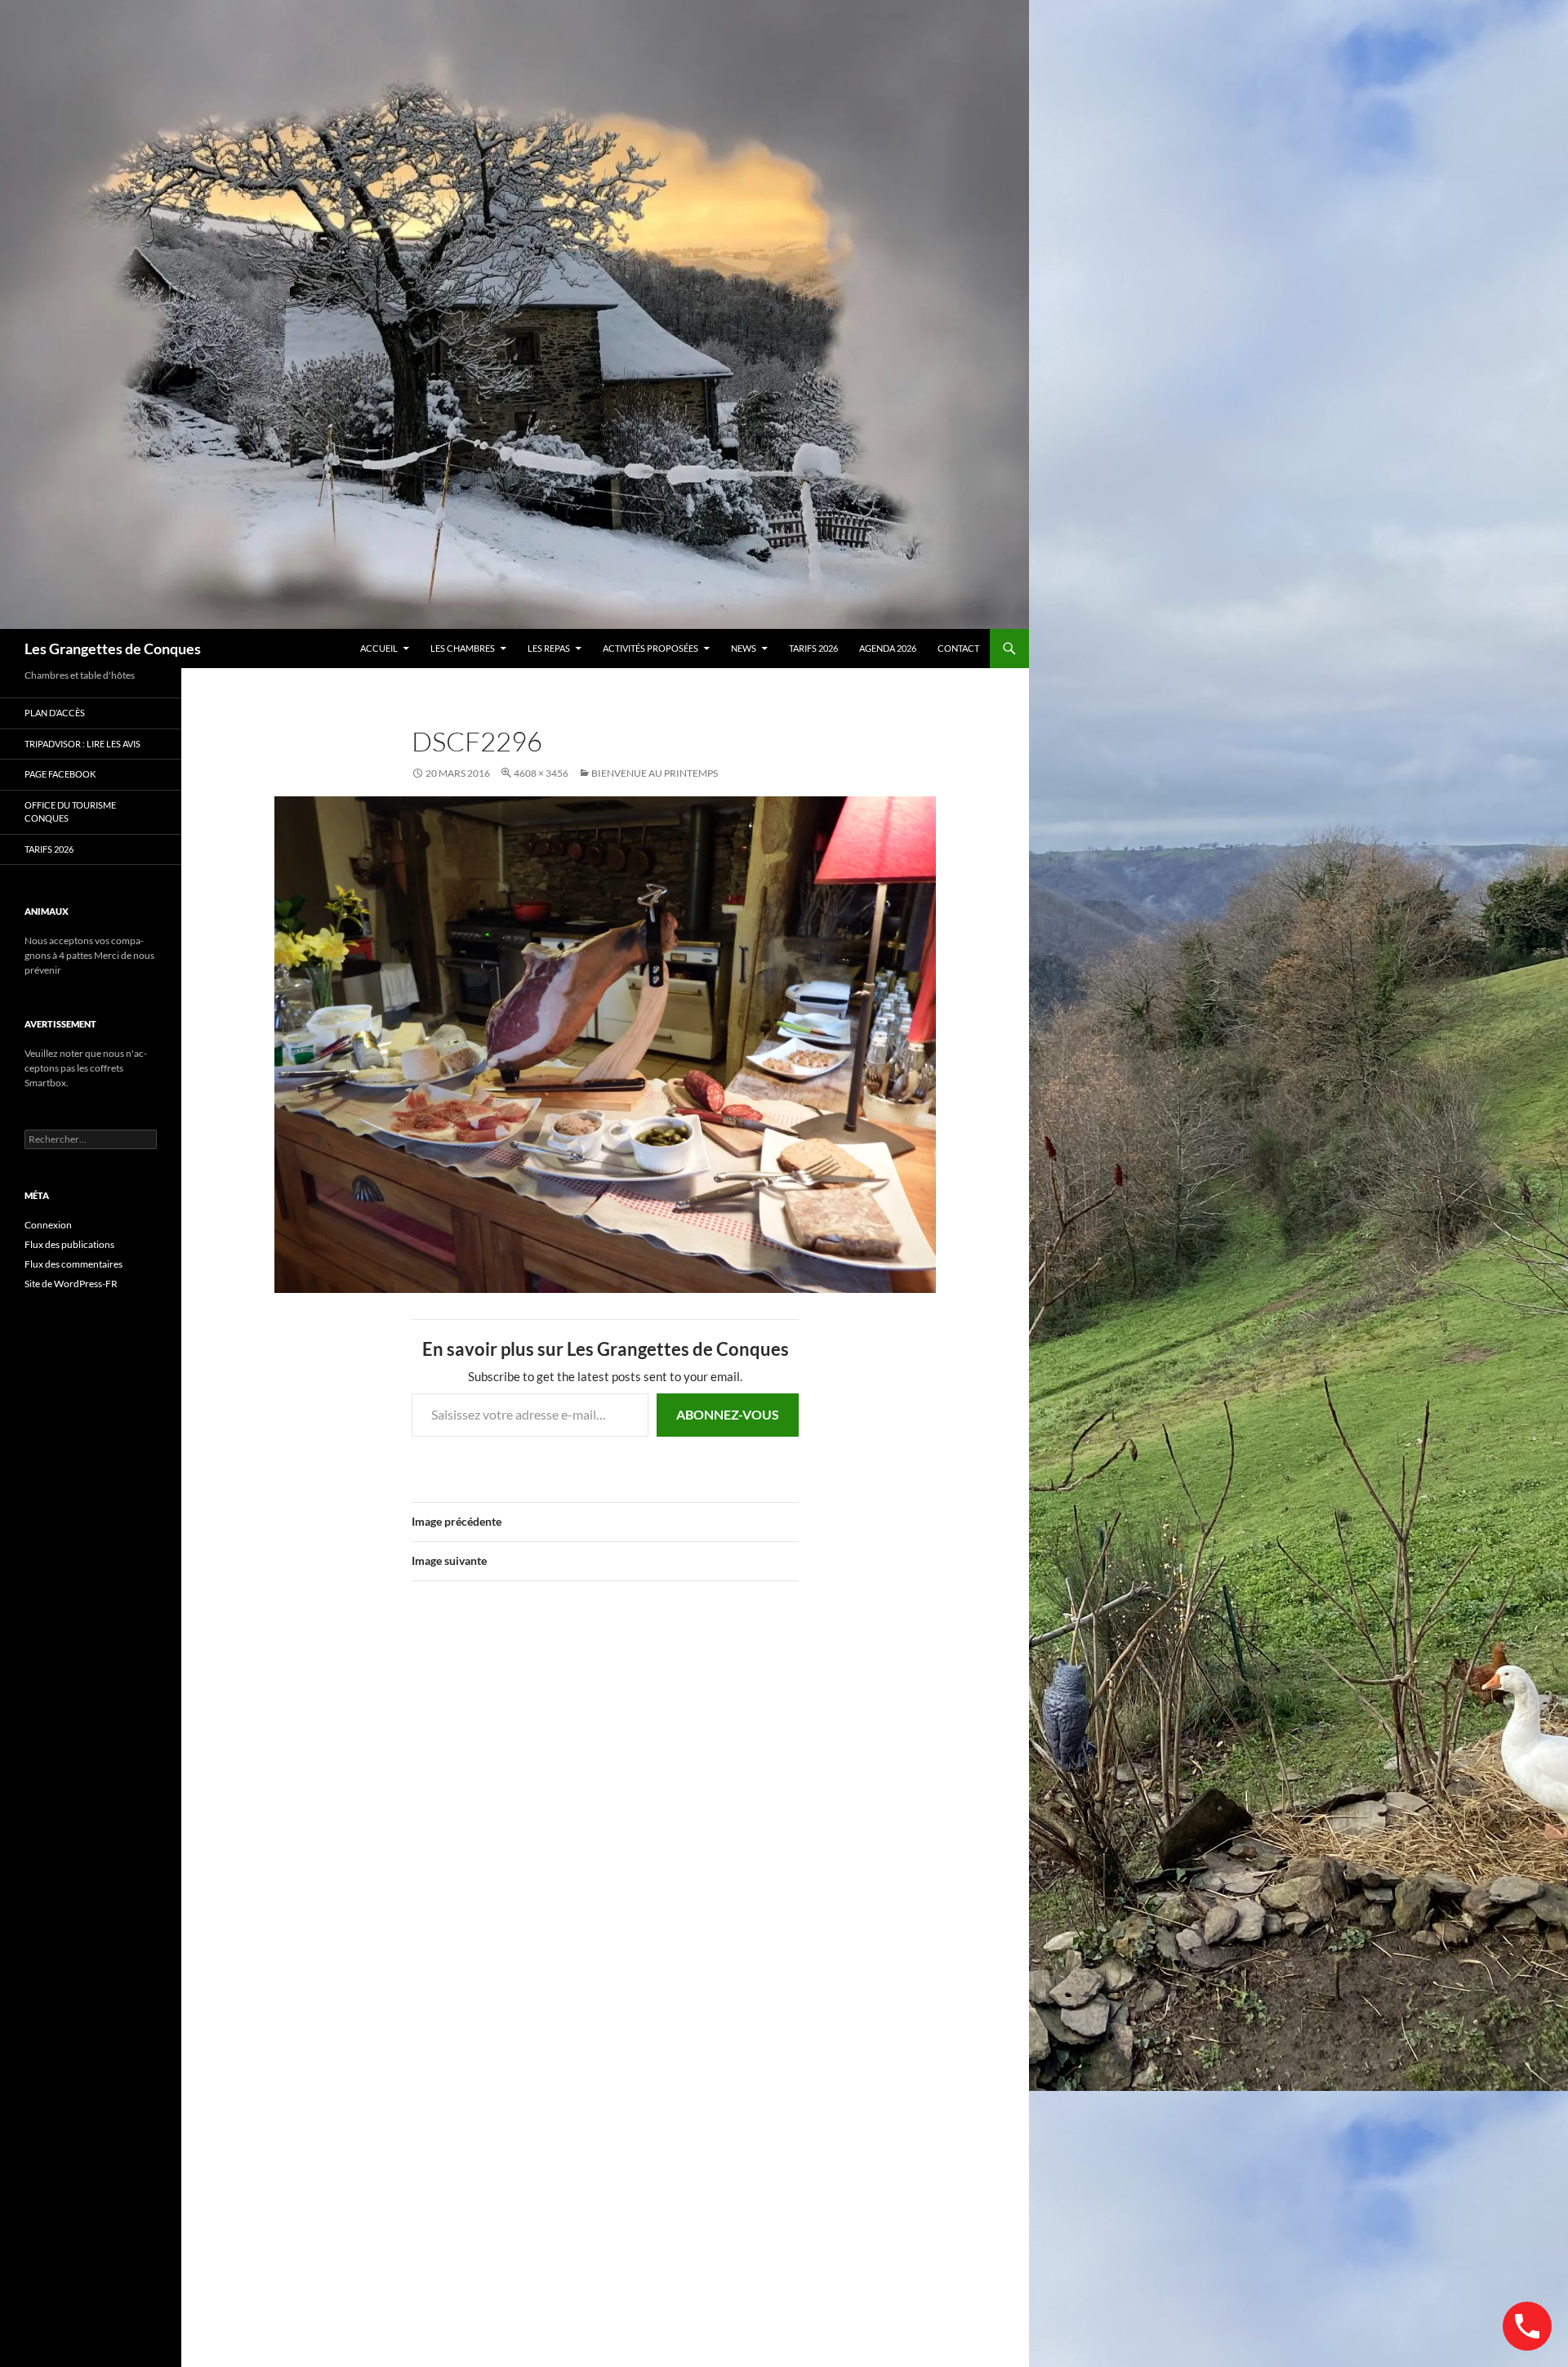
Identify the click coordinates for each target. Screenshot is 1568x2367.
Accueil (379, 648)
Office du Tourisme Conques (70, 812)
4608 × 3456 (541, 773)
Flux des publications (69, 1244)
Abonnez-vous (728, 1414)
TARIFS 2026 (813, 648)
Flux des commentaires (73, 1264)
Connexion (48, 1225)
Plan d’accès (55, 713)
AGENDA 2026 (888, 648)
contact (958, 648)
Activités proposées (650, 648)
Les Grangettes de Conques (113, 649)
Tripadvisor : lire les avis (82, 744)
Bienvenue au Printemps (655, 773)
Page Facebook (60, 774)
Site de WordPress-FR (71, 1284)
